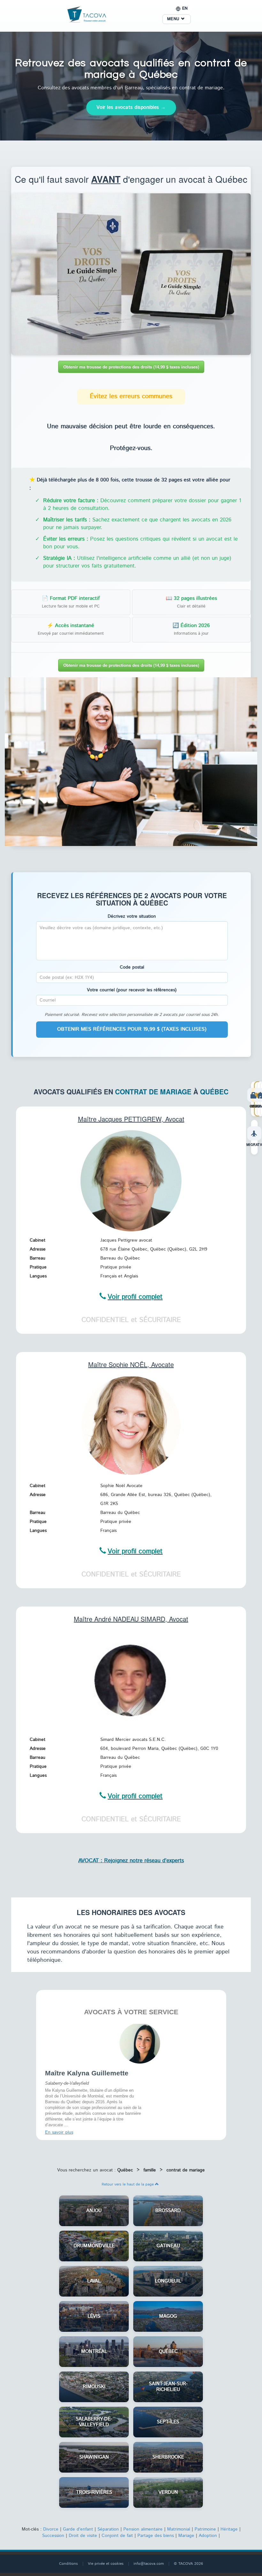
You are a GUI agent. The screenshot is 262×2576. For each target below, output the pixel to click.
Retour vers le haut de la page (128, 2182)
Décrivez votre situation (132, 916)
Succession (53, 2534)
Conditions (69, 2562)
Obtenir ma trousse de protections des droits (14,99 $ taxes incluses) (131, 367)
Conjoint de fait (117, 2534)
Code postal (132, 967)
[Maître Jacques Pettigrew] (131, 1180)
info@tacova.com (149, 2562)
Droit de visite (83, 2534)
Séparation (108, 2527)
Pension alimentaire (143, 2527)
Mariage (186, 2534)
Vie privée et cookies (106, 2562)
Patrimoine (205, 2527)
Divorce (51, 2527)
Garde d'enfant (78, 2527)
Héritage (229, 2527)
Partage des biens (156, 2534)
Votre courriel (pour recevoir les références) (132, 990)
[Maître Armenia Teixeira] (140, 2043)
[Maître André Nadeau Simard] (131, 1680)
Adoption (208, 2534)
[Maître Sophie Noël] (131, 1426)
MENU (174, 19)
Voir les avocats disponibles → (131, 107)
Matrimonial (179, 2527)
